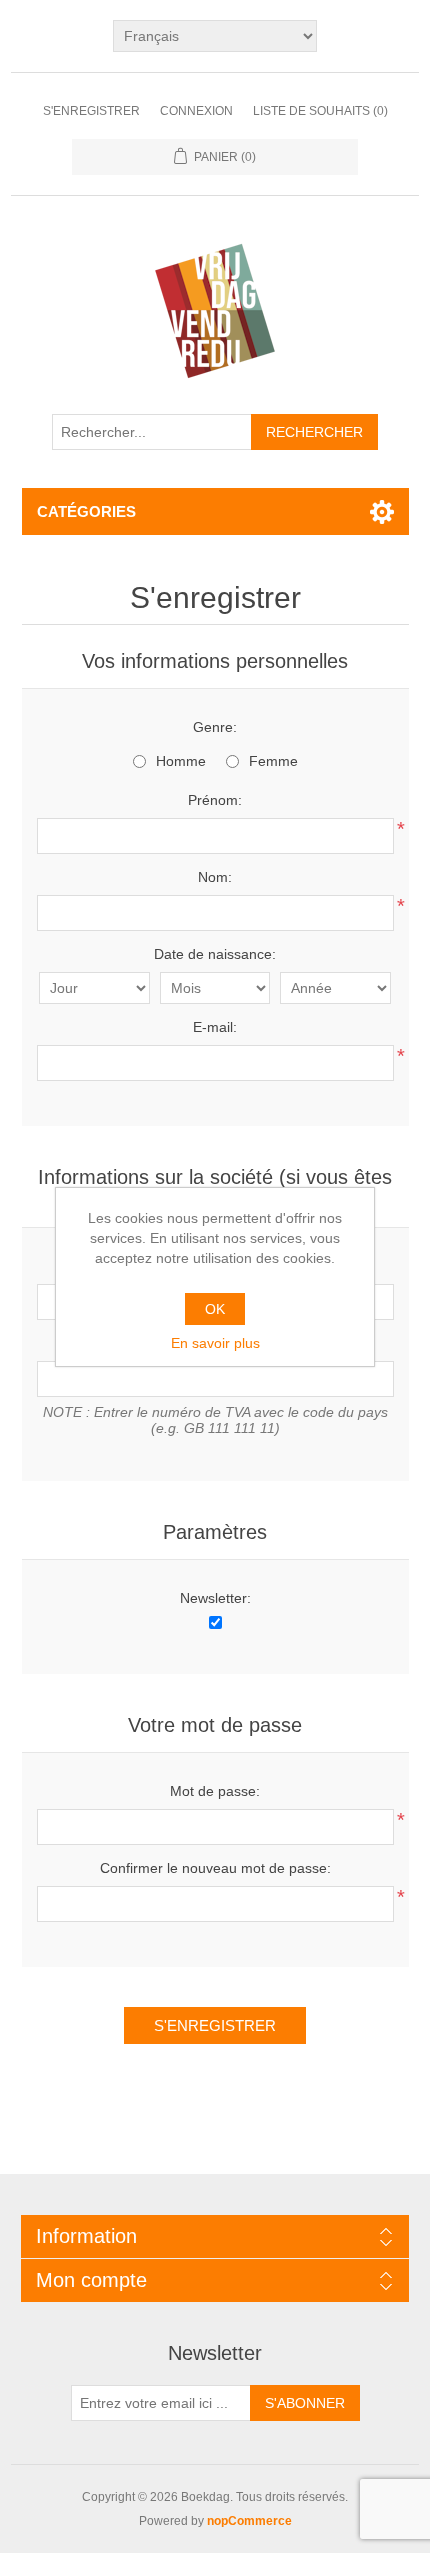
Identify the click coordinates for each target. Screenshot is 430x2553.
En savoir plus (215, 1343)
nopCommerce (249, 2521)
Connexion (196, 111)
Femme (273, 761)
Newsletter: (215, 1598)
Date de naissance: (215, 954)
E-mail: (215, 1027)
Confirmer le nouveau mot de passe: (215, 1868)
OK (215, 1309)
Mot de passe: (215, 1791)
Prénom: (215, 800)
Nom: (215, 877)
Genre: (215, 727)
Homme (181, 761)
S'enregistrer (91, 111)
